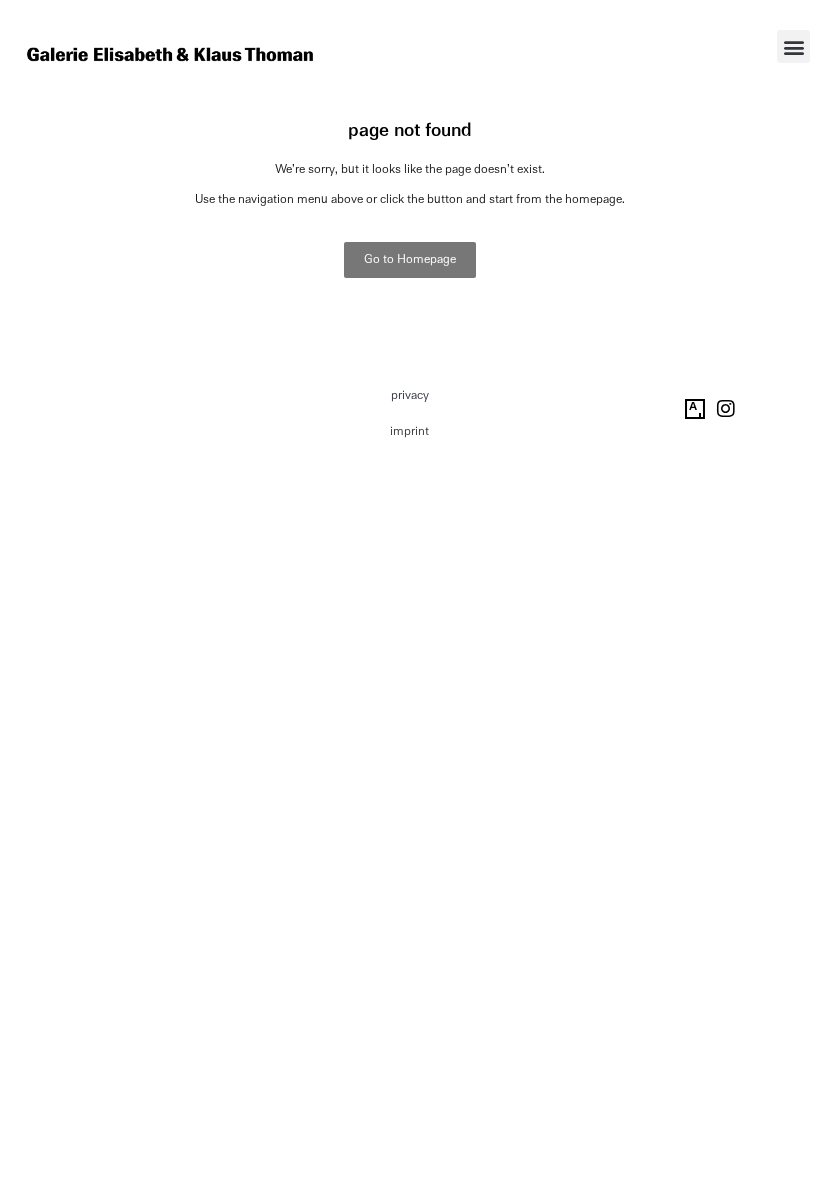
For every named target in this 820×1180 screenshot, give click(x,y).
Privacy (410, 395)
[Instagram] (726, 409)
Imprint (409, 431)
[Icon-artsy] (695, 409)
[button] (793, 46)
